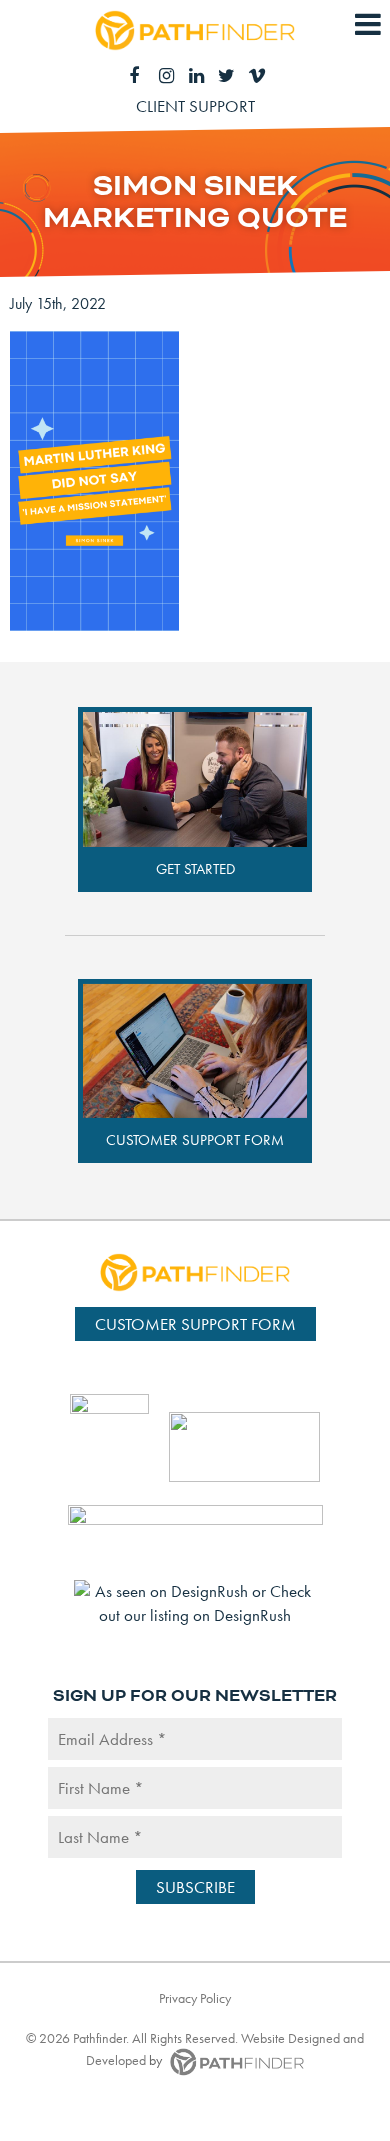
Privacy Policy (195, 1998)
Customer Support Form (195, 1140)
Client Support (195, 106)
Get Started (195, 869)
